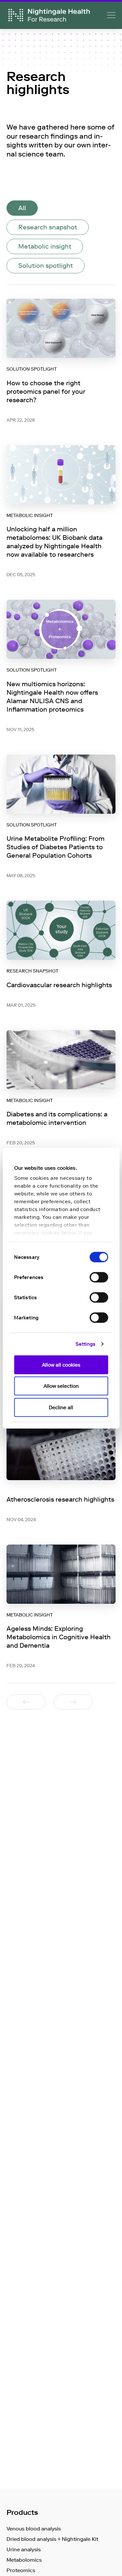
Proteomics (21, 2570)
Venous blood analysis (34, 2529)
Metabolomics (24, 2560)
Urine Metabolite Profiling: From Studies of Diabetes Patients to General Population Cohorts (55, 847)
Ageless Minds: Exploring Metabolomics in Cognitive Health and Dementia (59, 1637)
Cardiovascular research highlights (59, 985)
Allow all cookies (61, 1365)
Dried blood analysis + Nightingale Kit (52, 2539)
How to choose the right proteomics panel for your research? (46, 391)
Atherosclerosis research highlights (60, 1499)
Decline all (61, 1407)
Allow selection (61, 1386)
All (22, 208)
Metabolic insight (45, 246)
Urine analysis (24, 2549)
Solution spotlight (46, 266)
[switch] (99, 1277)
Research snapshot (48, 227)
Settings (86, 1344)
